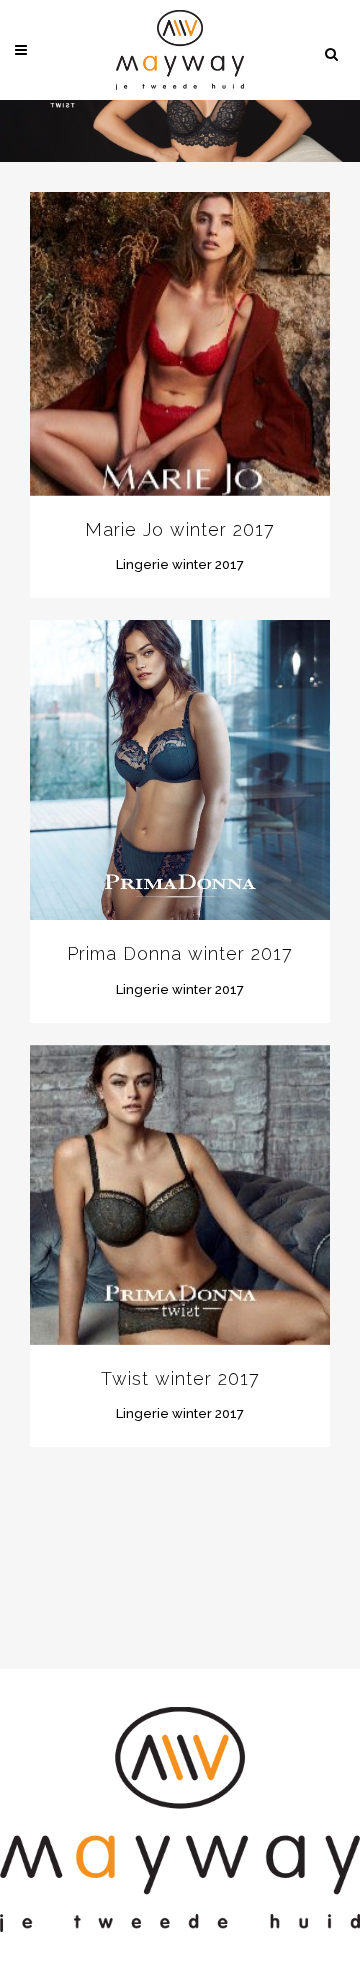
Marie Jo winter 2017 (180, 529)
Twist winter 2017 (180, 1378)
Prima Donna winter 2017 (180, 953)
